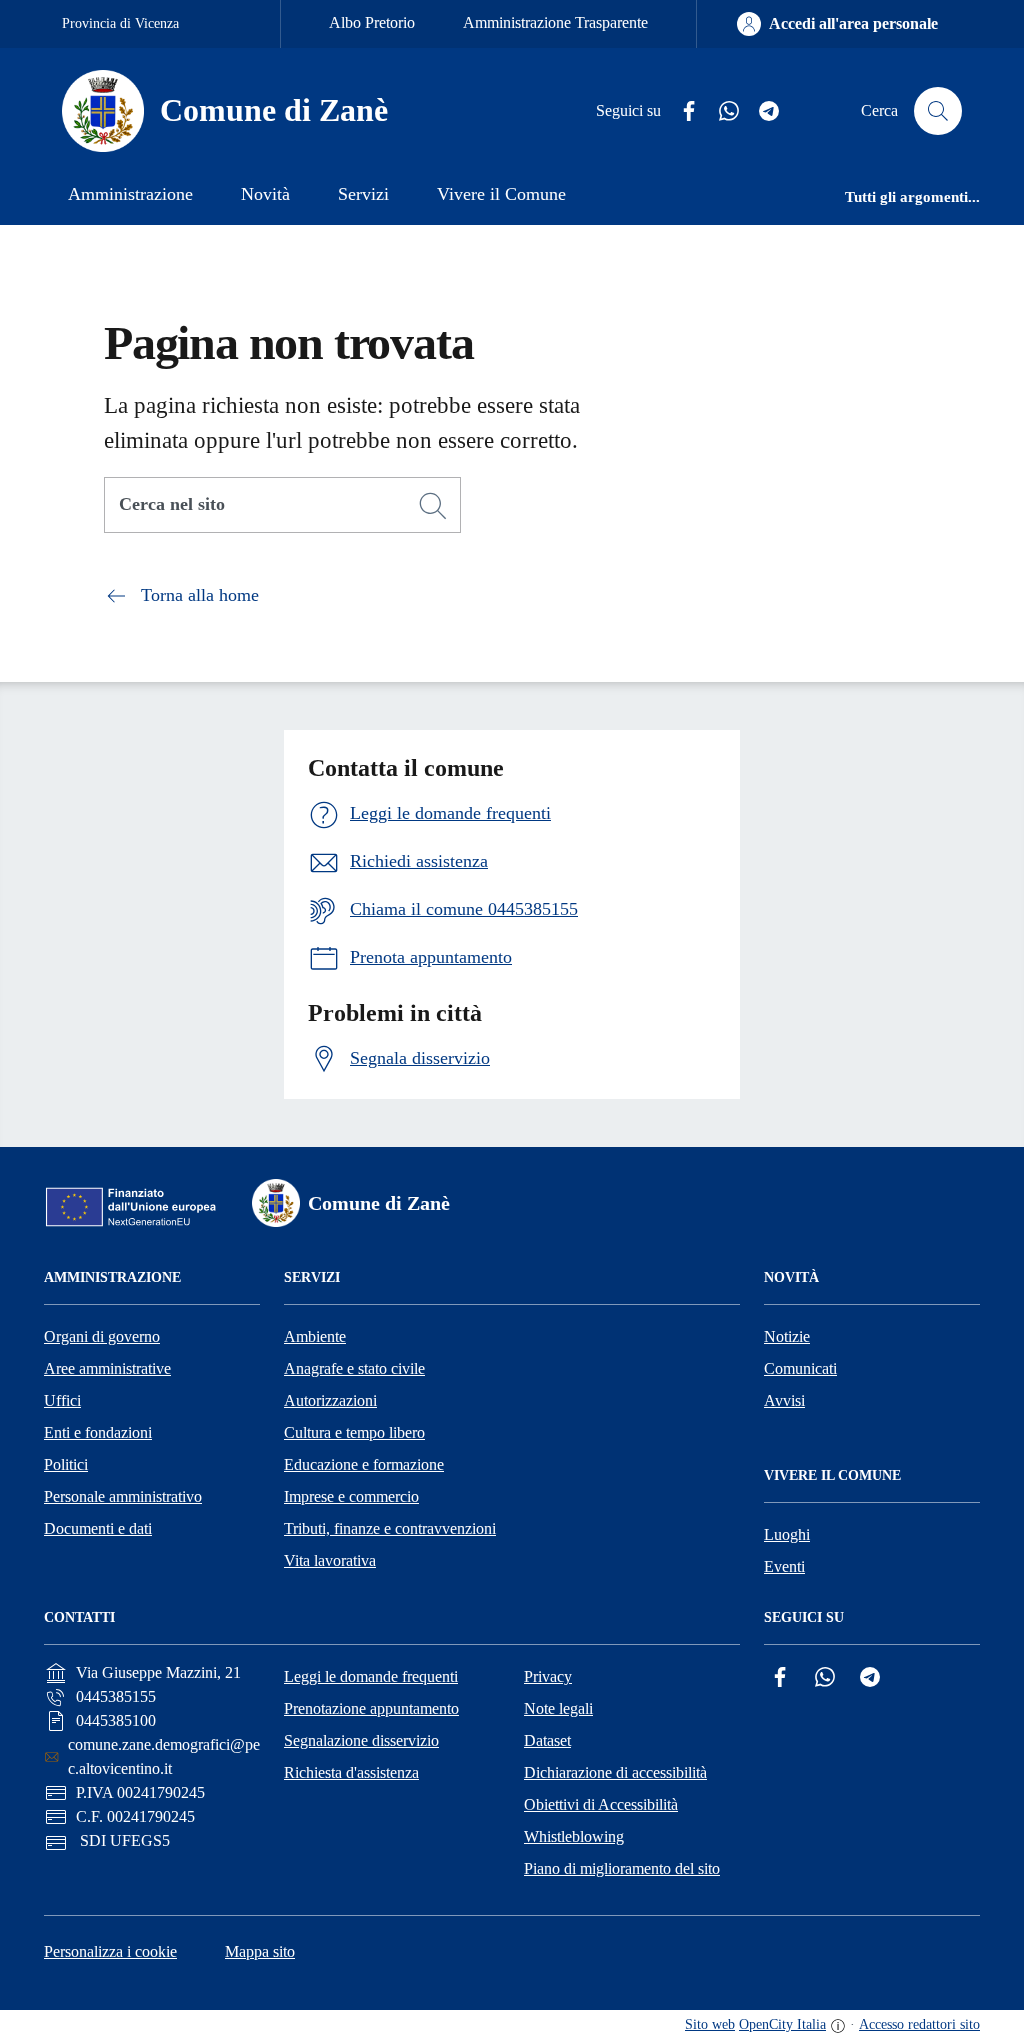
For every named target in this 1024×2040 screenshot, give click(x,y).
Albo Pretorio (372, 22)
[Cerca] (433, 506)
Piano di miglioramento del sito (622, 1868)
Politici (66, 1464)
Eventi (784, 1566)
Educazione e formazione (364, 1464)
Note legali (558, 1708)
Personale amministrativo (123, 1496)
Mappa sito (260, 1951)
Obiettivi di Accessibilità (601, 1804)
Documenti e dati (98, 1528)
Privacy (548, 1676)
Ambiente (315, 1336)
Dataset (547, 1740)
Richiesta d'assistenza (351, 1772)
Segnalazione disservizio (361, 1740)
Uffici (62, 1400)
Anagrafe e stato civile (354, 1368)
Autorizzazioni (330, 1400)
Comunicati (800, 1368)
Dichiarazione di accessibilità (615, 1772)
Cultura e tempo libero (354, 1432)
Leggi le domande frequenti (371, 1676)
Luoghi (787, 1534)
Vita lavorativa (330, 1560)
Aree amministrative (107, 1368)
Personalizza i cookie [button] (110, 1951)
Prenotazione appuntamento (371, 1708)
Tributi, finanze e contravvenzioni (390, 1528)
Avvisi (784, 1400)
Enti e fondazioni (98, 1432)
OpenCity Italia (782, 2024)
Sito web (710, 2024)
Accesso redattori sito (919, 2024)
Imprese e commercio (351, 1496)
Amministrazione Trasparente (555, 22)
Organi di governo (102, 1336)
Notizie (787, 1336)
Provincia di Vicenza (120, 23)
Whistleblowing (574, 1836)
